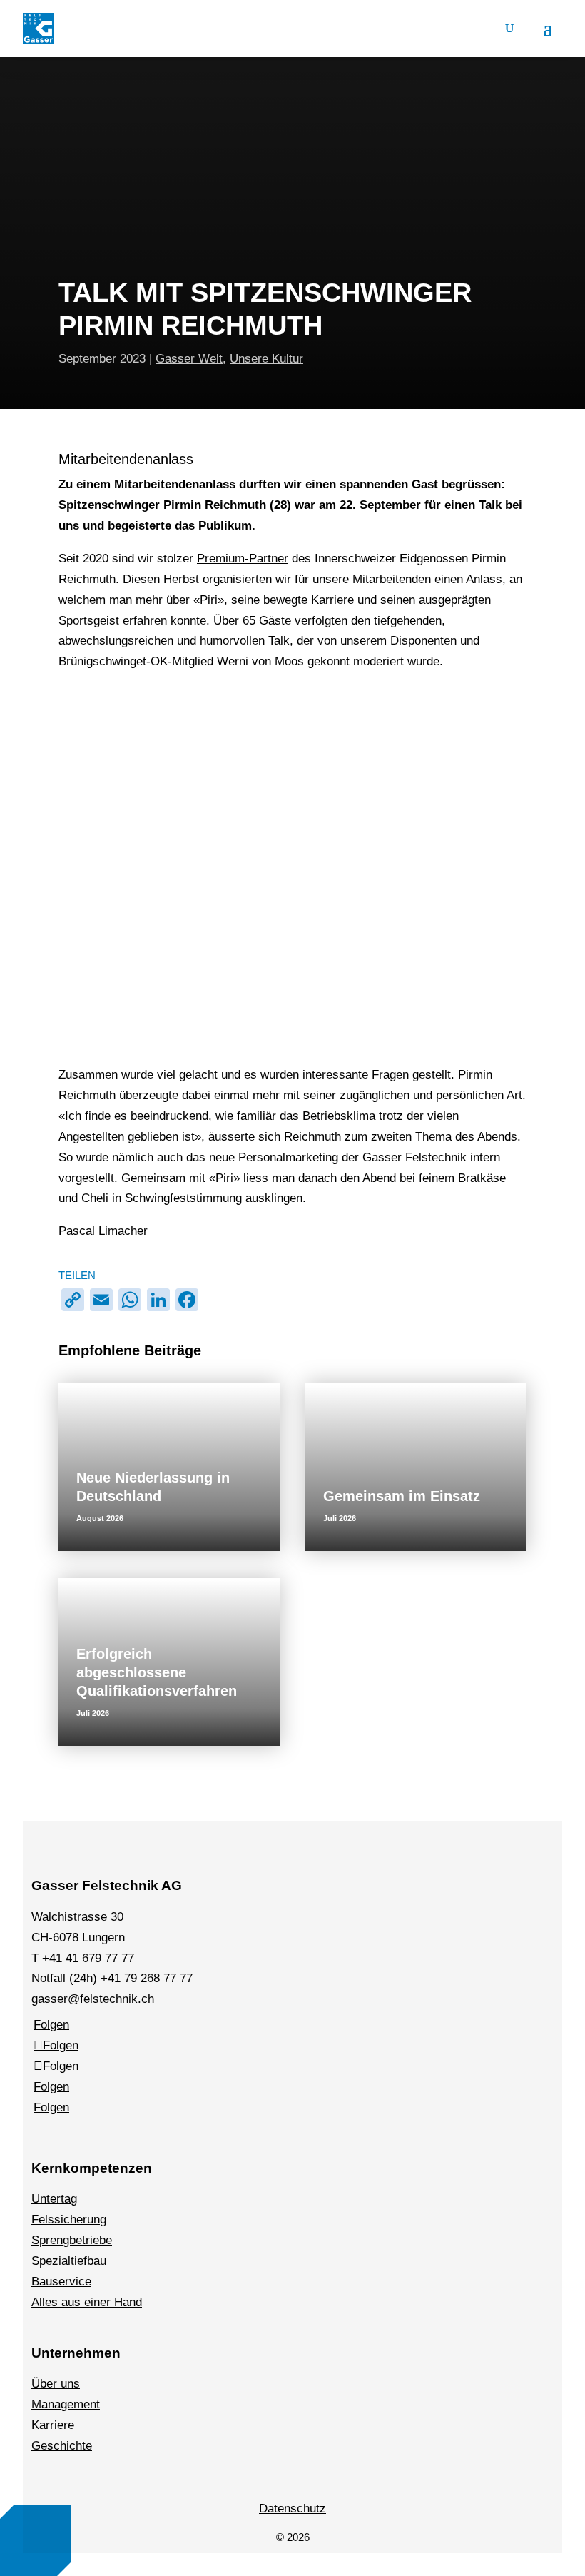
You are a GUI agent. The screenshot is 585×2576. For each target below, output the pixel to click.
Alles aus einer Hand (87, 2302)
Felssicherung (69, 2219)
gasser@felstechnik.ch (93, 1999)
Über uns (56, 2384)
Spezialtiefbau (69, 2261)
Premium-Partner (243, 559)
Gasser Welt (189, 359)
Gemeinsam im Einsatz (402, 1496)
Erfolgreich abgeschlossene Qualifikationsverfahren (157, 1672)
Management (66, 2404)
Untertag (54, 2199)
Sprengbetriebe (72, 2240)
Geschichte (62, 2446)
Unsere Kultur (266, 359)
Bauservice (61, 2282)
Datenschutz (292, 2509)
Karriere (53, 2425)
